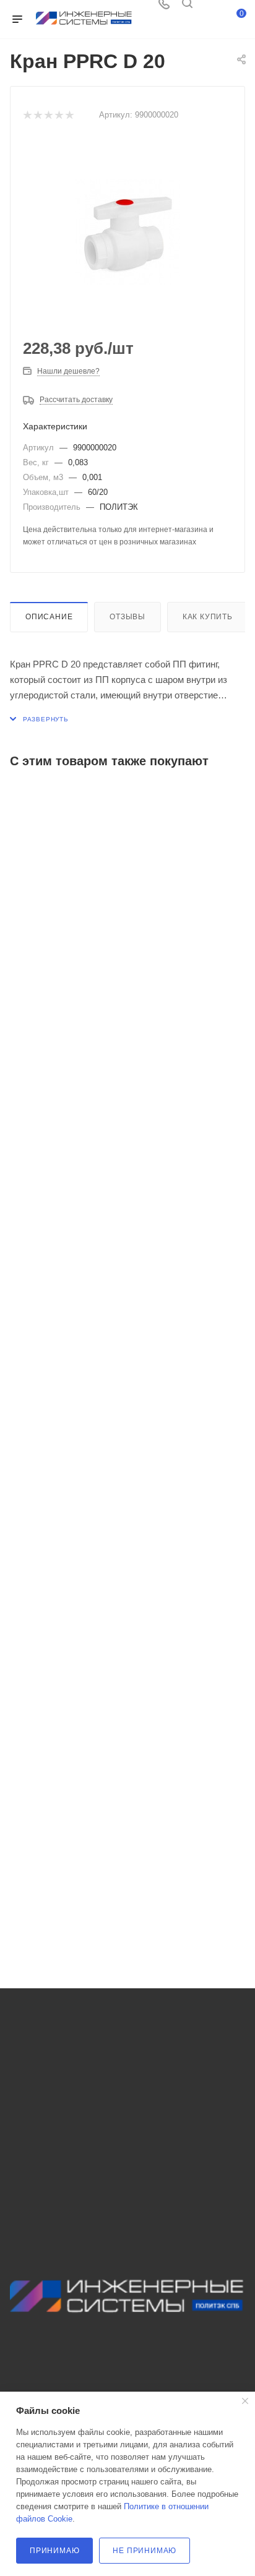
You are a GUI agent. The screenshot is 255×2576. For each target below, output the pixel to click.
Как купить (208, 617)
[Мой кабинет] (210, 8)
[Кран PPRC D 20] (127, 232)
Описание (49, 617)
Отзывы (127, 617)
